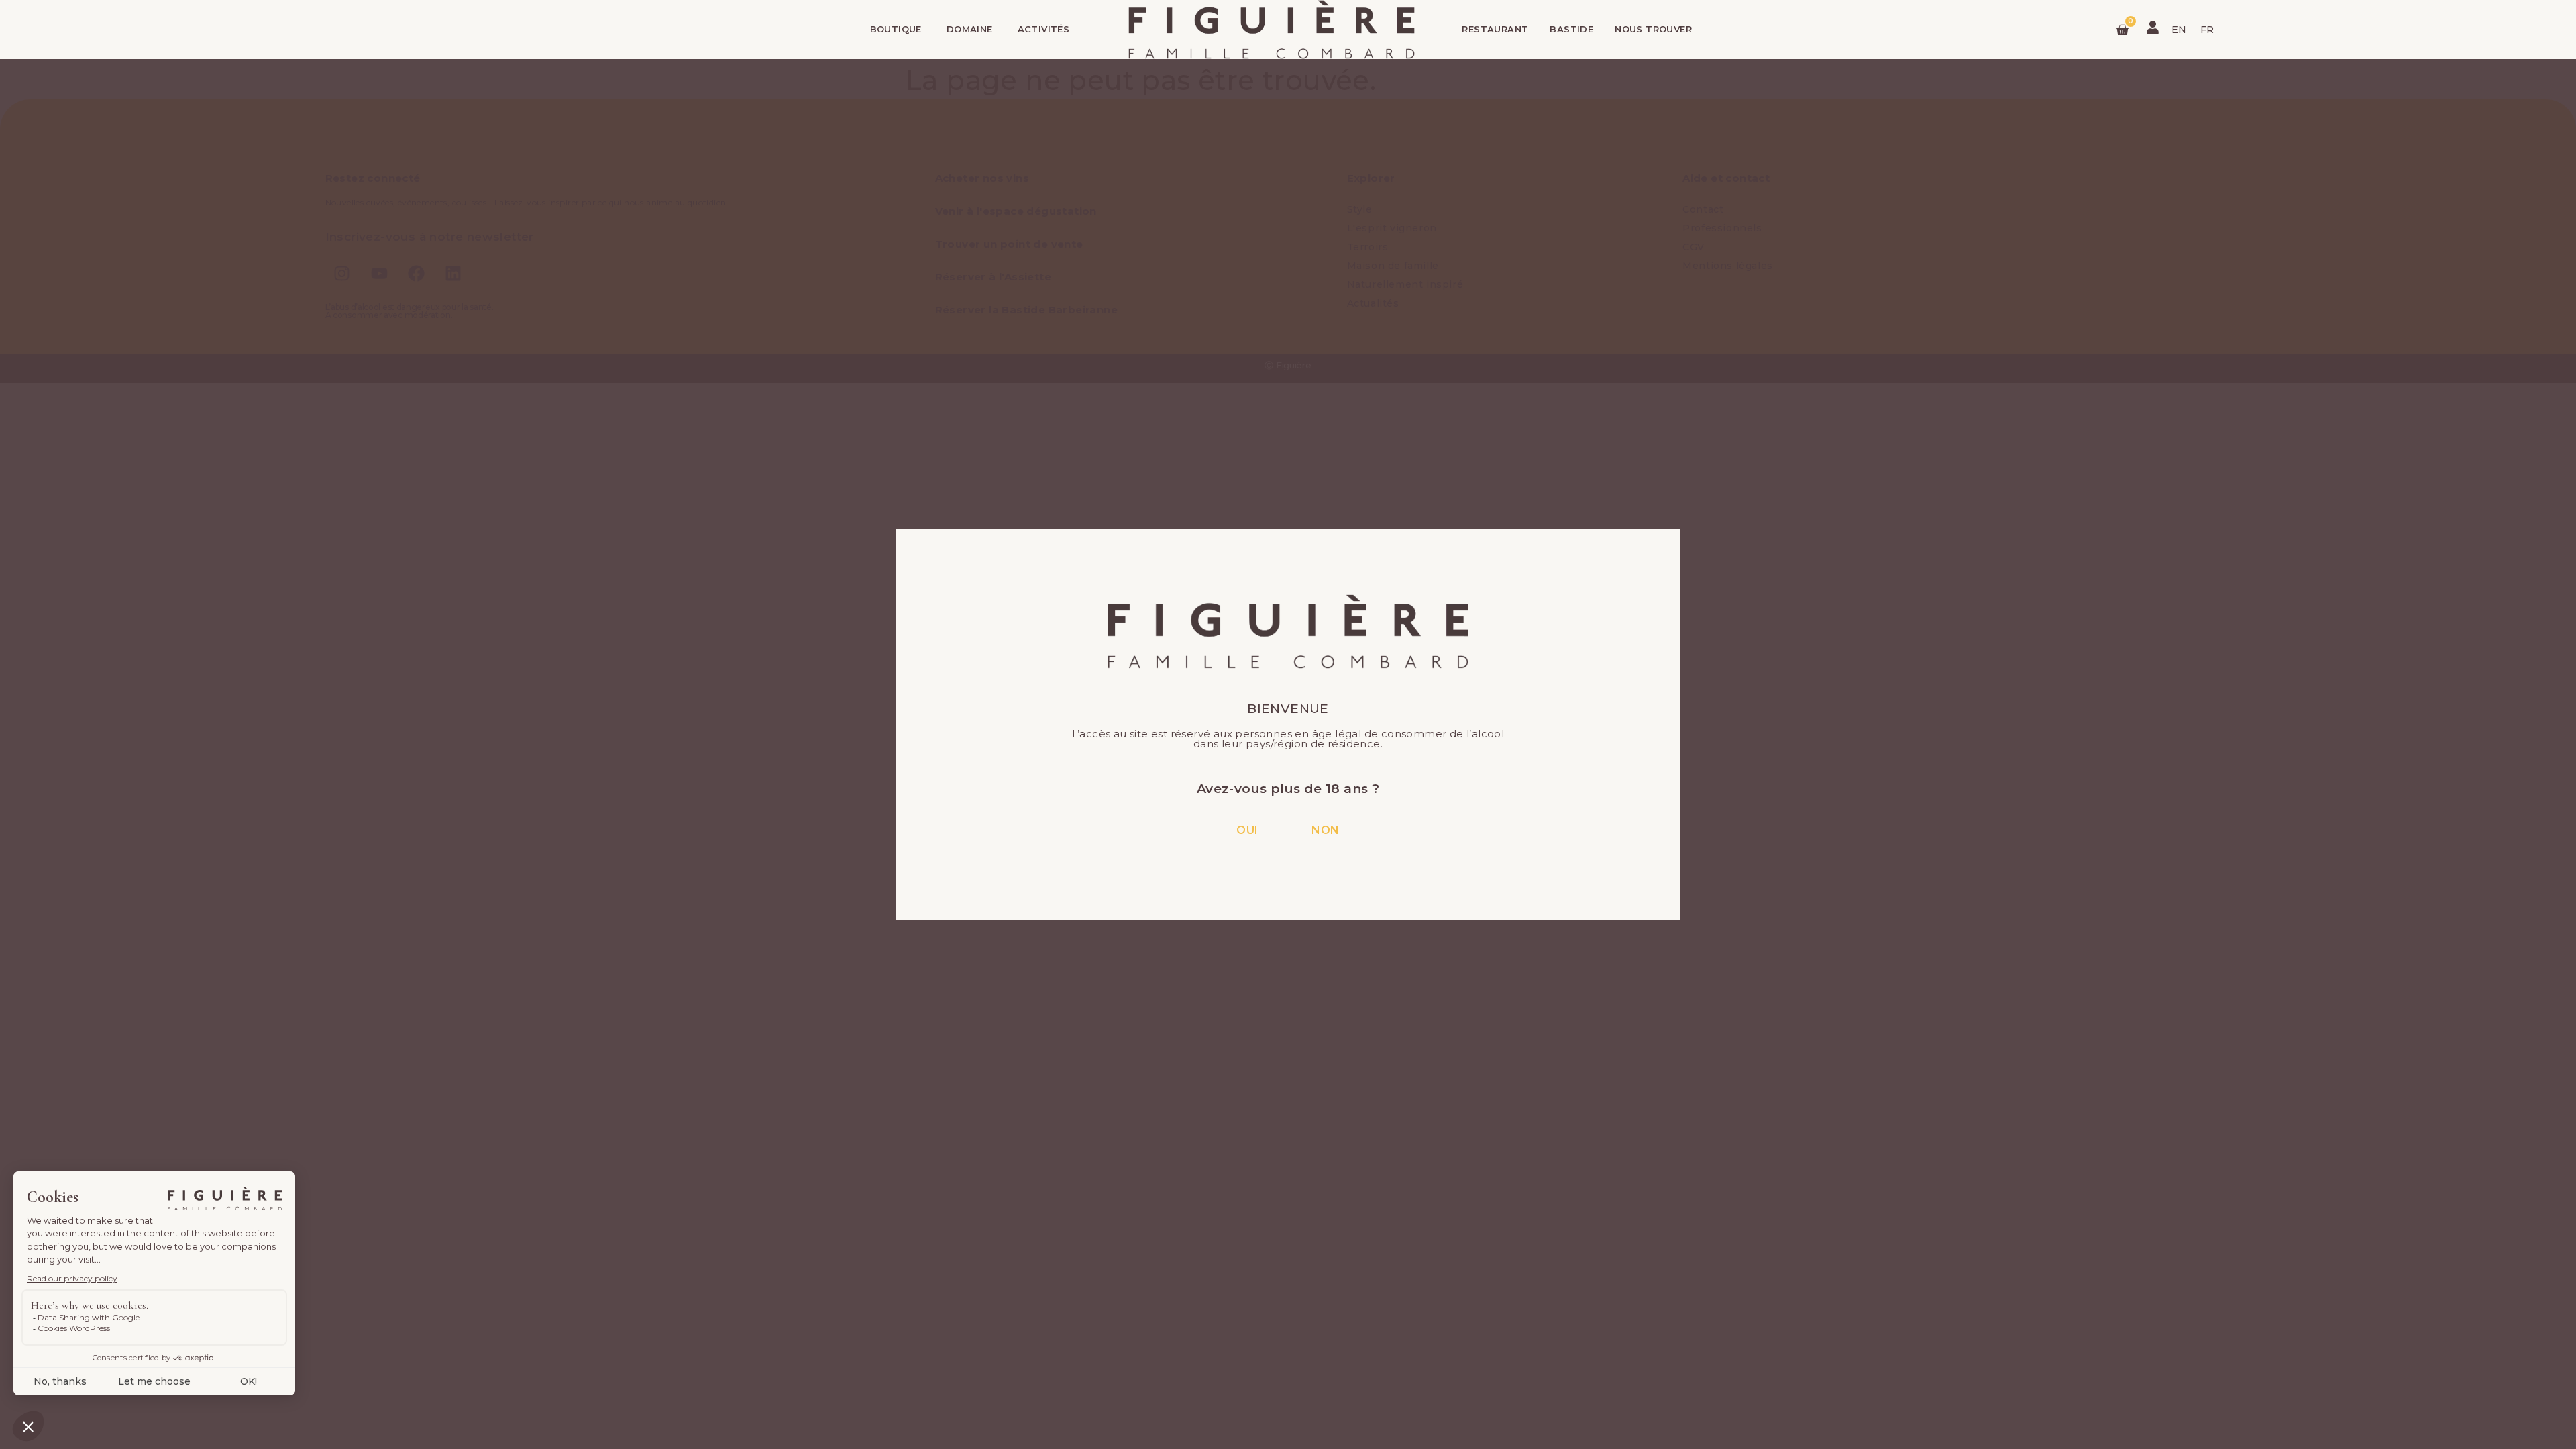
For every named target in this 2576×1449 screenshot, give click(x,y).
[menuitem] (2179, 30)
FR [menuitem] (2207, 30)
